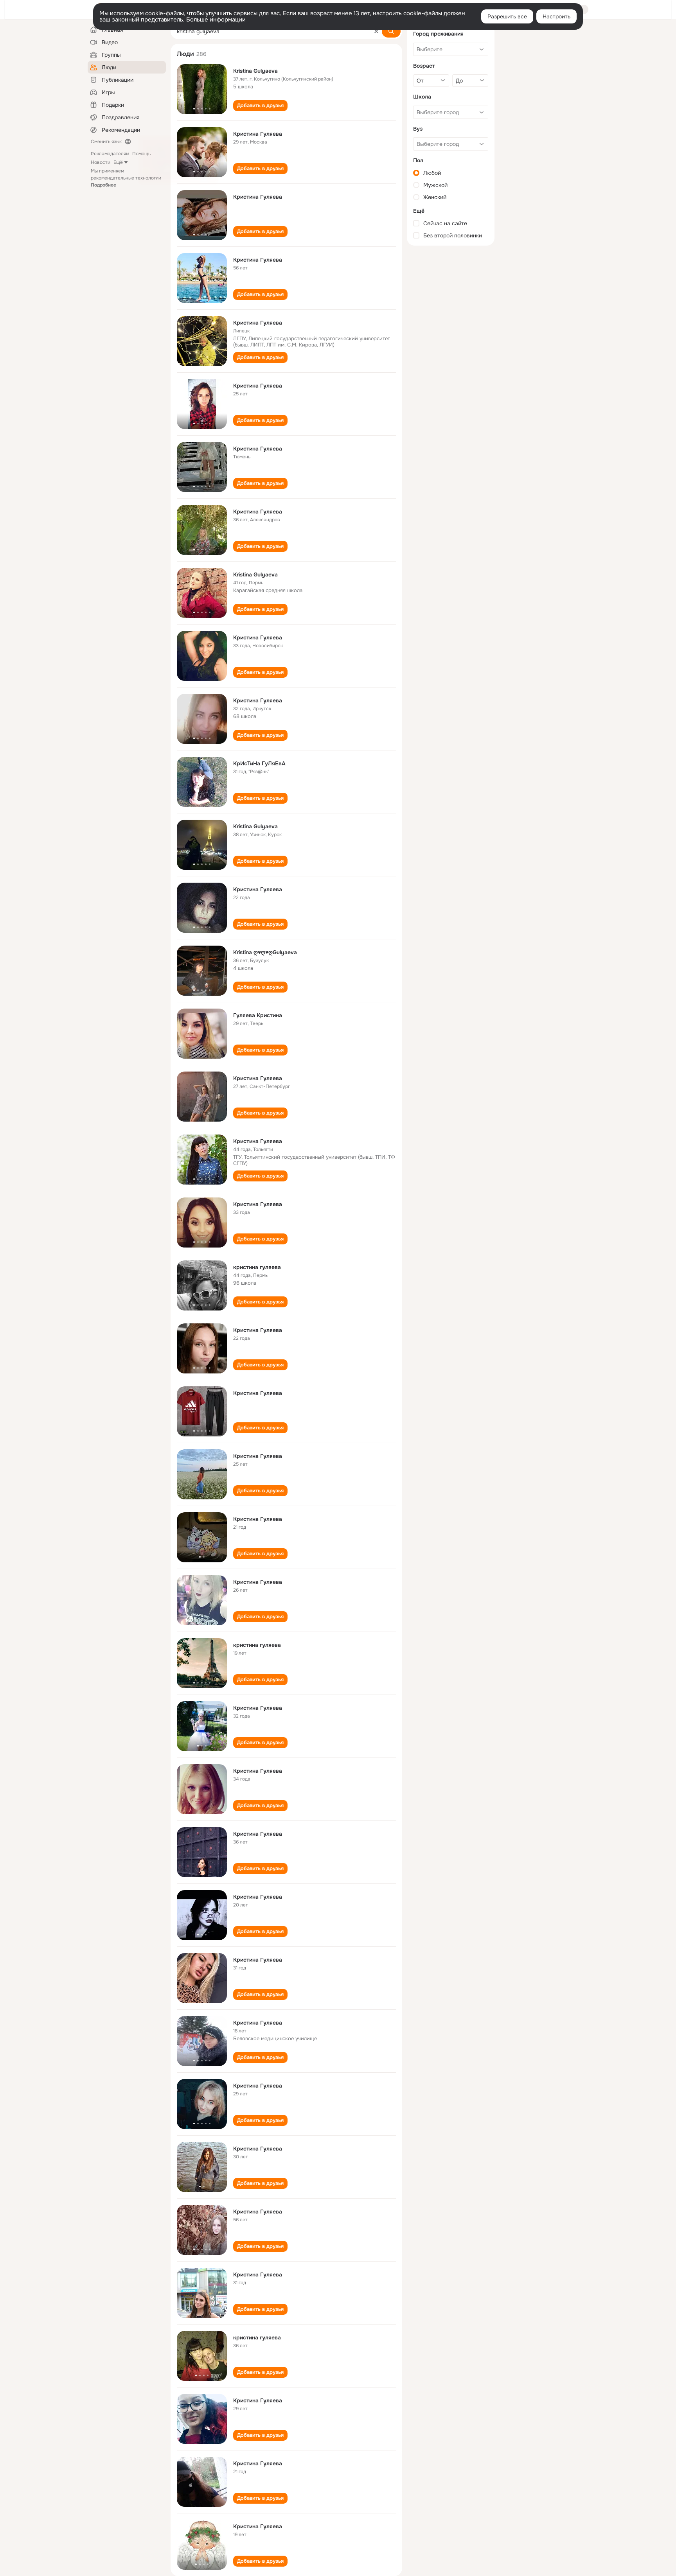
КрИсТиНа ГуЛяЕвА (259, 763)
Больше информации (216, 20)
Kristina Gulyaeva (255, 71)
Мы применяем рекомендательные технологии (126, 178)
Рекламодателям (110, 154)
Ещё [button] (118, 162)
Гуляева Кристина (258, 1015)
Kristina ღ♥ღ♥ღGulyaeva (265, 952)
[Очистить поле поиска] (376, 31)
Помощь (141, 154)
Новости (101, 162)
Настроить (556, 16)
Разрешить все (507, 16)
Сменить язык (106, 142)
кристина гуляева (257, 1267)
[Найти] (391, 31)
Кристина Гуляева (258, 134)
